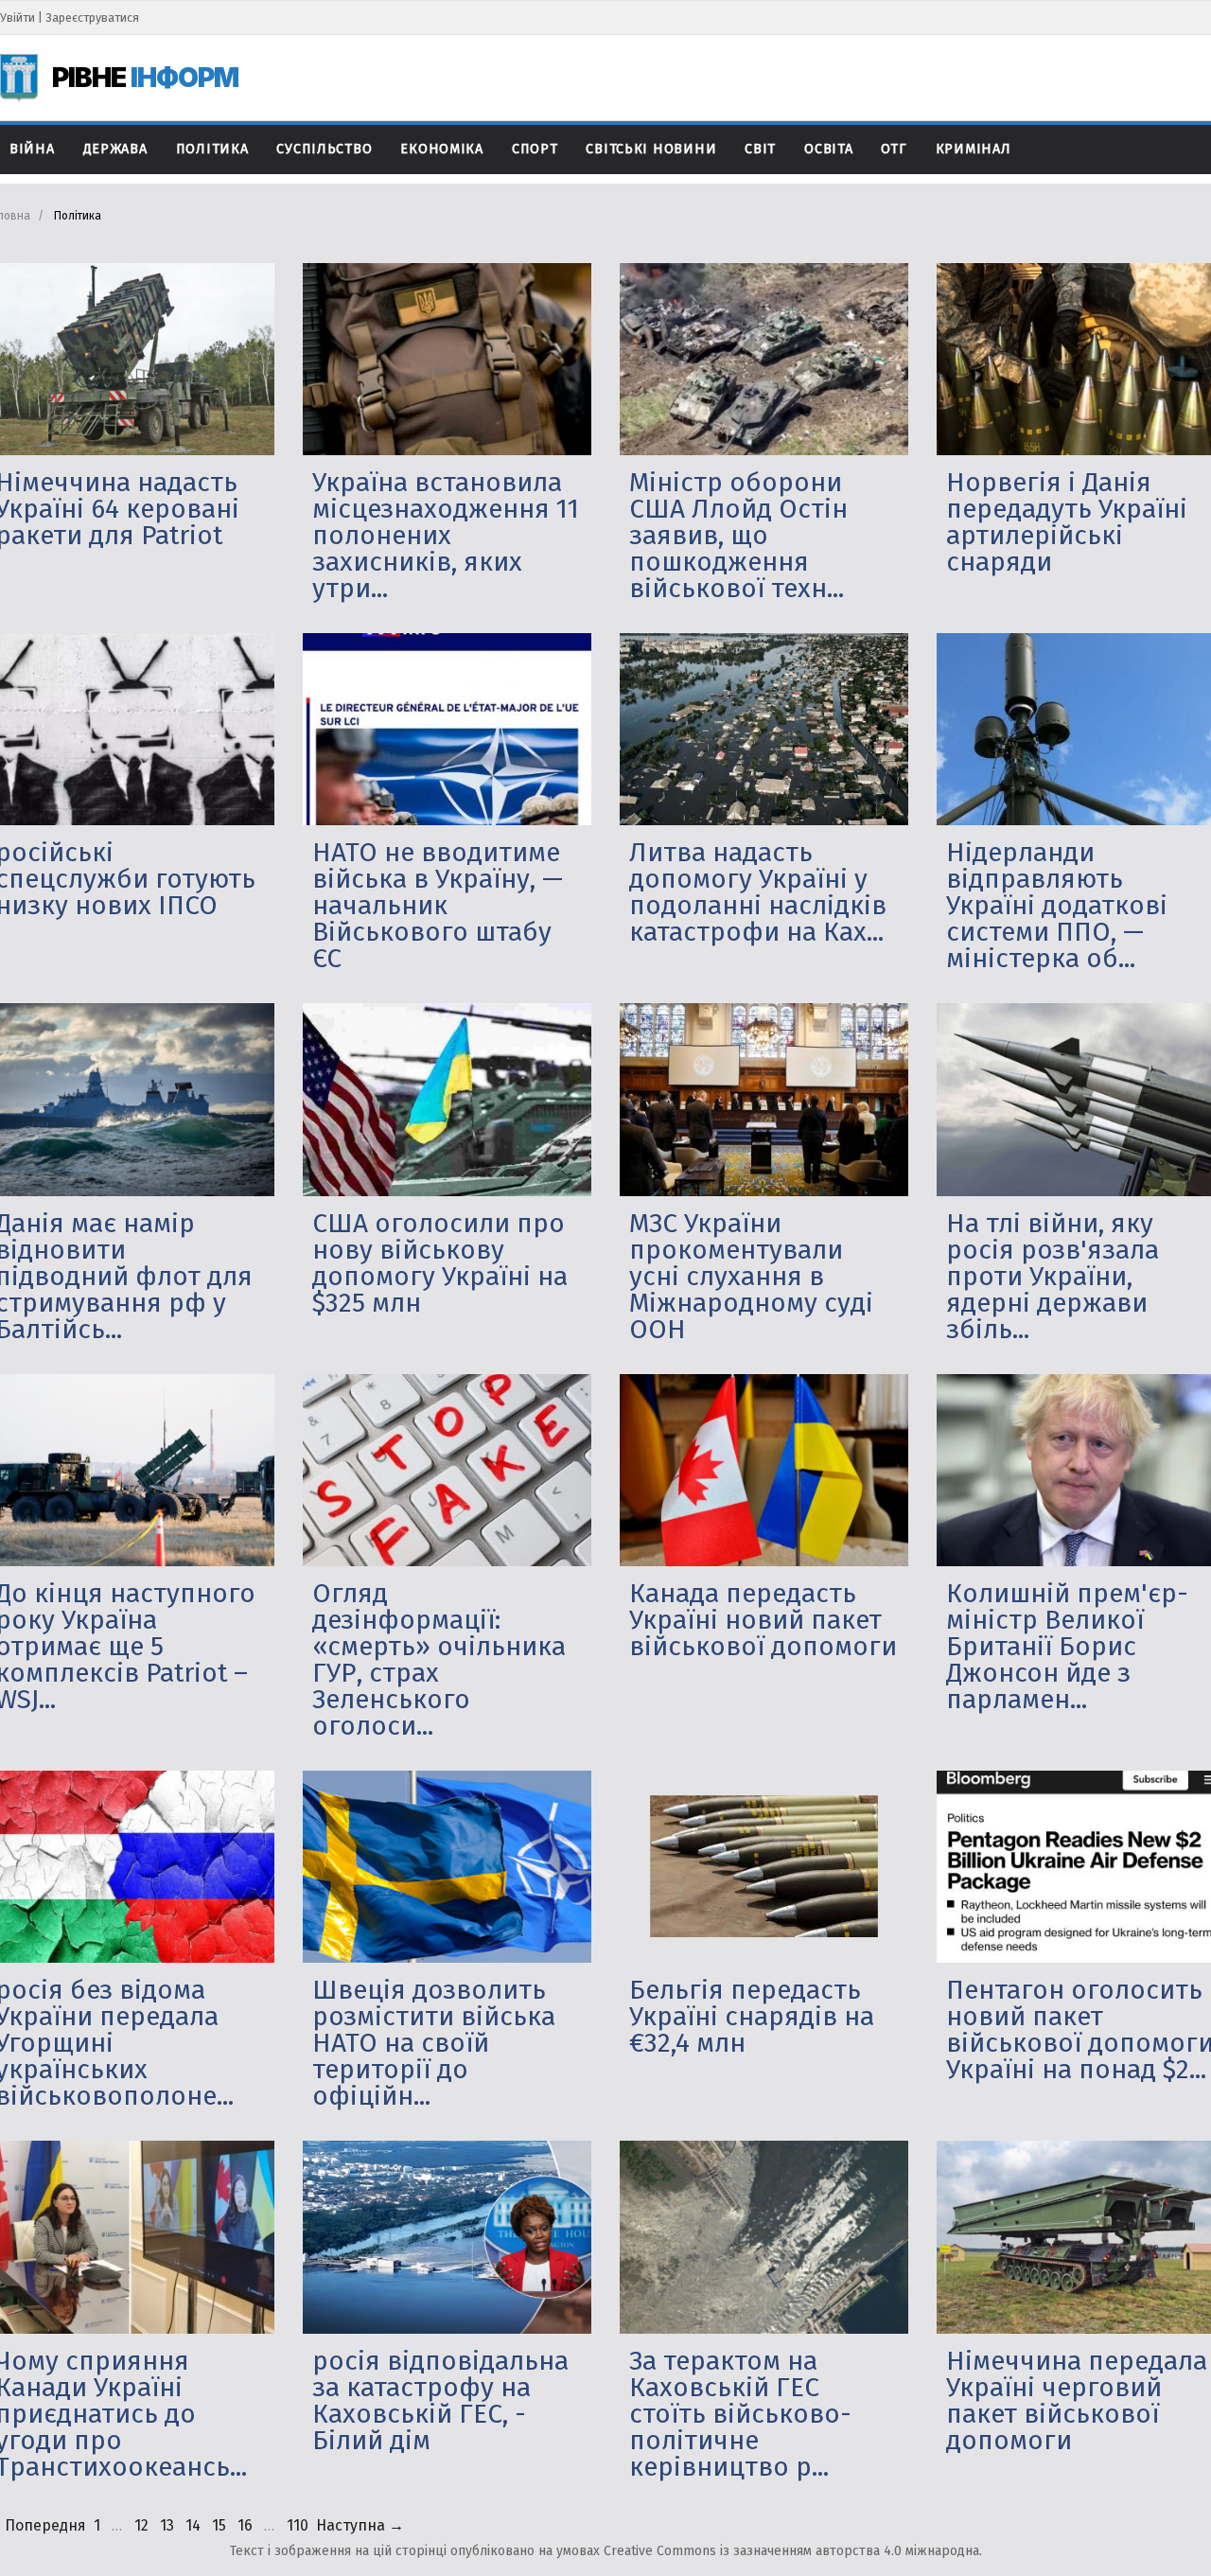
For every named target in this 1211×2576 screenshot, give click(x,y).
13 (167, 2525)
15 (219, 2525)
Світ (760, 149)
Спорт (535, 149)
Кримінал (974, 149)
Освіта (828, 149)
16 (245, 2525)
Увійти (18, 18)
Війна (32, 149)
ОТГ (894, 149)
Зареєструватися (92, 18)
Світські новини (651, 149)
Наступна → (360, 2525)
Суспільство (324, 149)
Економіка (441, 149)
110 (298, 2525)
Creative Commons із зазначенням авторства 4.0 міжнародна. (793, 2551)
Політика (212, 149)
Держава (115, 149)
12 (141, 2525)
